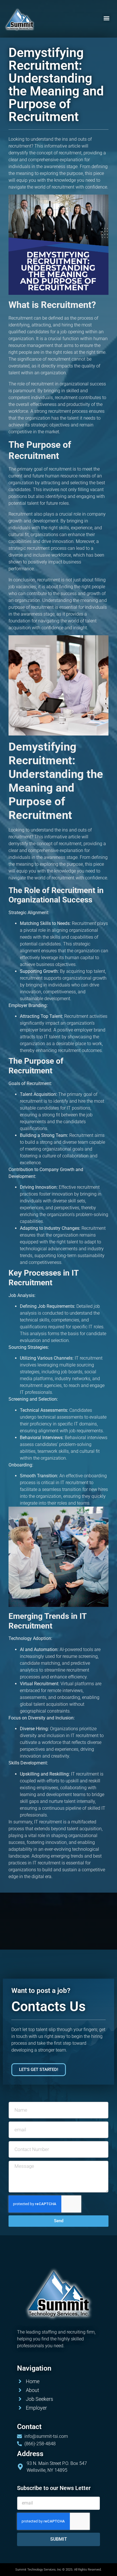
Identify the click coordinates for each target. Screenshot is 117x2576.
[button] (107, 18)
